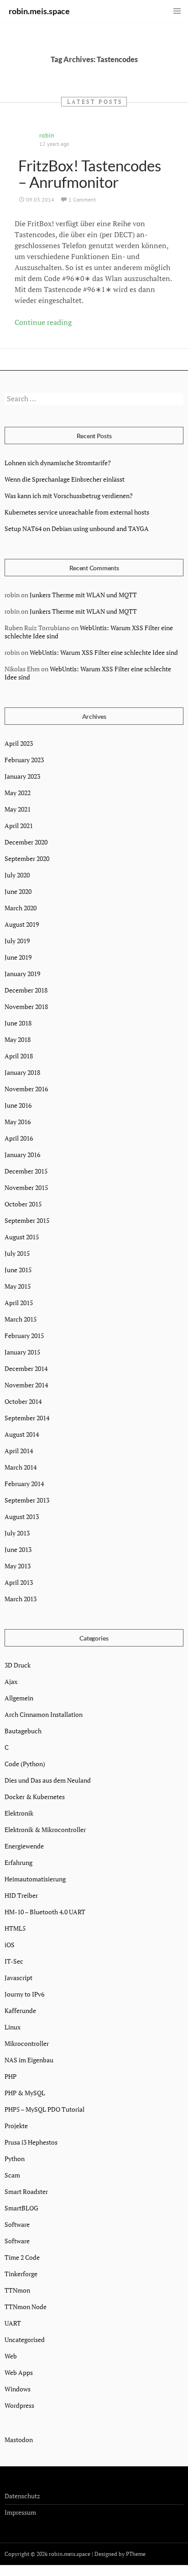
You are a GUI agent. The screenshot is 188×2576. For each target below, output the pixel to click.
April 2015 (19, 1303)
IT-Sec (14, 1961)
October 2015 (23, 1204)
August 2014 (22, 1434)
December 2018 (26, 990)
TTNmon (17, 2290)
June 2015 (18, 1270)
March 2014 (21, 1467)
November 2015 (26, 1187)
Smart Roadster (26, 2191)
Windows (18, 2389)
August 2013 (22, 1516)
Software (17, 2224)
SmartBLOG (21, 2208)
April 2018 (19, 1056)
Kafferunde (20, 2010)
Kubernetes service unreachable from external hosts (77, 512)
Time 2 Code (22, 2257)
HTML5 (15, 1928)
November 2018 (26, 1006)
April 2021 (19, 826)
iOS (10, 1945)
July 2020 (17, 875)
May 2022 (18, 793)
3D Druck (18, 1665)
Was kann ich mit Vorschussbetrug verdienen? (69, 496)
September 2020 (27, 858)
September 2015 (27, 1220)
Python (15, 2159)
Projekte (16, 2126)
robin (47, 135)
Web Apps (19, 2372)
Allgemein (19, 1698)
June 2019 (18, 957)
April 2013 (19, 1582)
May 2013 (18, 1566)
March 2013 (21, 1599)
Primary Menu (177, 11)
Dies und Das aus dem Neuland (48, 1780)
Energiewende (24, 1846)
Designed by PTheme (120, 2554)
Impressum (20, 2512)
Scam (12, 2175)
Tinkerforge (21, 2274)
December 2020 (26, 842)
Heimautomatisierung (35, 1879)
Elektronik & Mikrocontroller (45, 1830)
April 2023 (19, 743)
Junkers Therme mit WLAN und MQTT (83, 595)
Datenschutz (22, 2496)
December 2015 (26, 1171)
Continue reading (43, 322)
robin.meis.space (39, 11)
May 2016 (18, 1122)
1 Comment (82, 199)
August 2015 (22, 1237)
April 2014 (19, 1451)
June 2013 (18, 1549)
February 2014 (24, 1484)
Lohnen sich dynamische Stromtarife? (58, 463)
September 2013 (27, 1500)
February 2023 (24, 760)
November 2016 (26, 1089)
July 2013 (17, 1533)
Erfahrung (18, 1862)
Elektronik (19, 1813)
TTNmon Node (26, 2307)
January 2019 (22, 974)
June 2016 (18, 1105)
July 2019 (17, 941)
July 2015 (17, 1253)
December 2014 (26, 1368)
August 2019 (22, 924)
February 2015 (24, 1336)
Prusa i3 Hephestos (31, 2142)
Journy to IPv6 (24, 1994)
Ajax (11, 1681)
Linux (13, 2027)
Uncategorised (25, 2340)
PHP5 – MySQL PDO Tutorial (44, 2109)
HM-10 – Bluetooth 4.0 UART (45, 1912)
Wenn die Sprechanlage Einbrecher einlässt (65, 479)
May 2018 (18, 1039)
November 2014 (26, 1385)
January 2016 (22, 1155)
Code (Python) (25, 1764)
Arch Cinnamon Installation (44, 1714)
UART (13, 2323)
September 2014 (27, 1418)
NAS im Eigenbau (29, 2060)
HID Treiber (21, 1895)
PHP (10, 2076)
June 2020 (18, 891)
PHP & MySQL (25, 2093)
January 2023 (22, 776)
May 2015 (18, 1286)
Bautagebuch (23, 1731)
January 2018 (22, 1072)
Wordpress (19, 2405)
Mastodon (19, 2440)
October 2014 (23, 1401)
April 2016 (19, 1138)
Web (11, 2356)
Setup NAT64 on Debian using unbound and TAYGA (77, 528)
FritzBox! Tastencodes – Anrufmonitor (90, 174)
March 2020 (21, 908)
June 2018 (18, 1023)
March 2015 (21, 1319)
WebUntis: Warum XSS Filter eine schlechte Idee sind (89, 632)
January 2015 (22, 1352)
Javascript (18, 1978)
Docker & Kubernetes (35, 1797)
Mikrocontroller (27, 2043)
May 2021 (18, 809)
